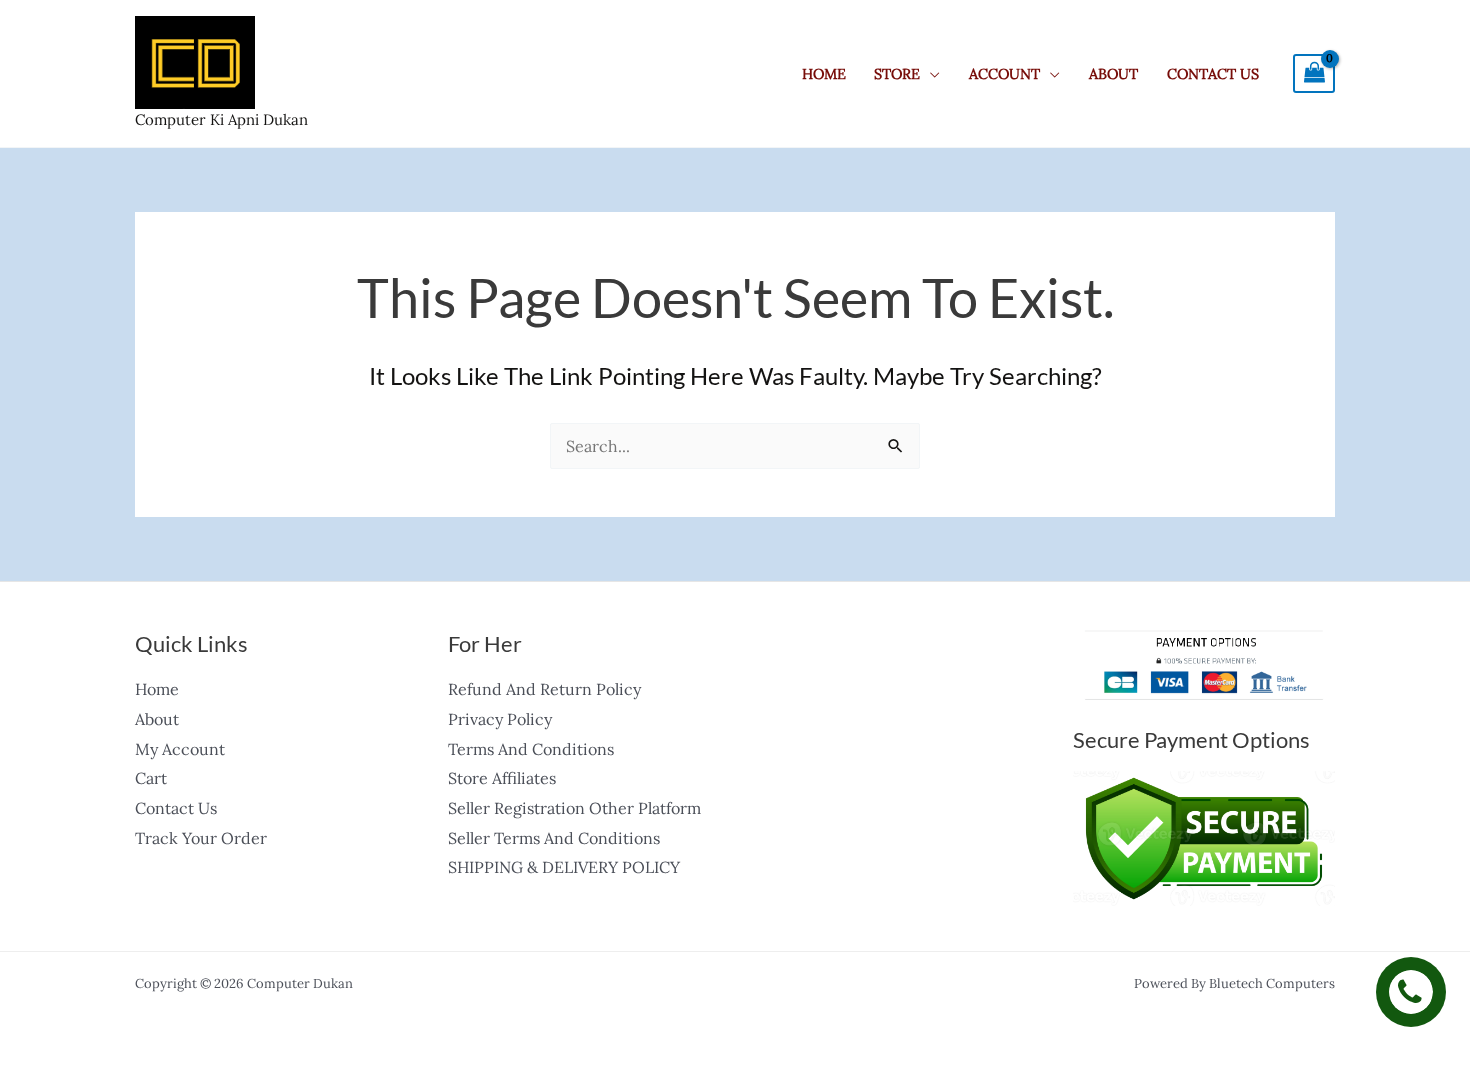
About (1113, 74)
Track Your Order (201, 838)
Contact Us (1213, 74)
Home (824, 74)
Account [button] (1004, 74)
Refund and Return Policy (544, 689)
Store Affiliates (502, 778)
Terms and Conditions (531, 749)
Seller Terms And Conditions (554, 838)
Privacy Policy (500, 719)
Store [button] (897, 74)
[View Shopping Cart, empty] (1314, 74)
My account (180, 749)
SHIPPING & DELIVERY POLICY (564, 867)
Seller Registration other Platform (574, 808)
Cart (151, 778)
